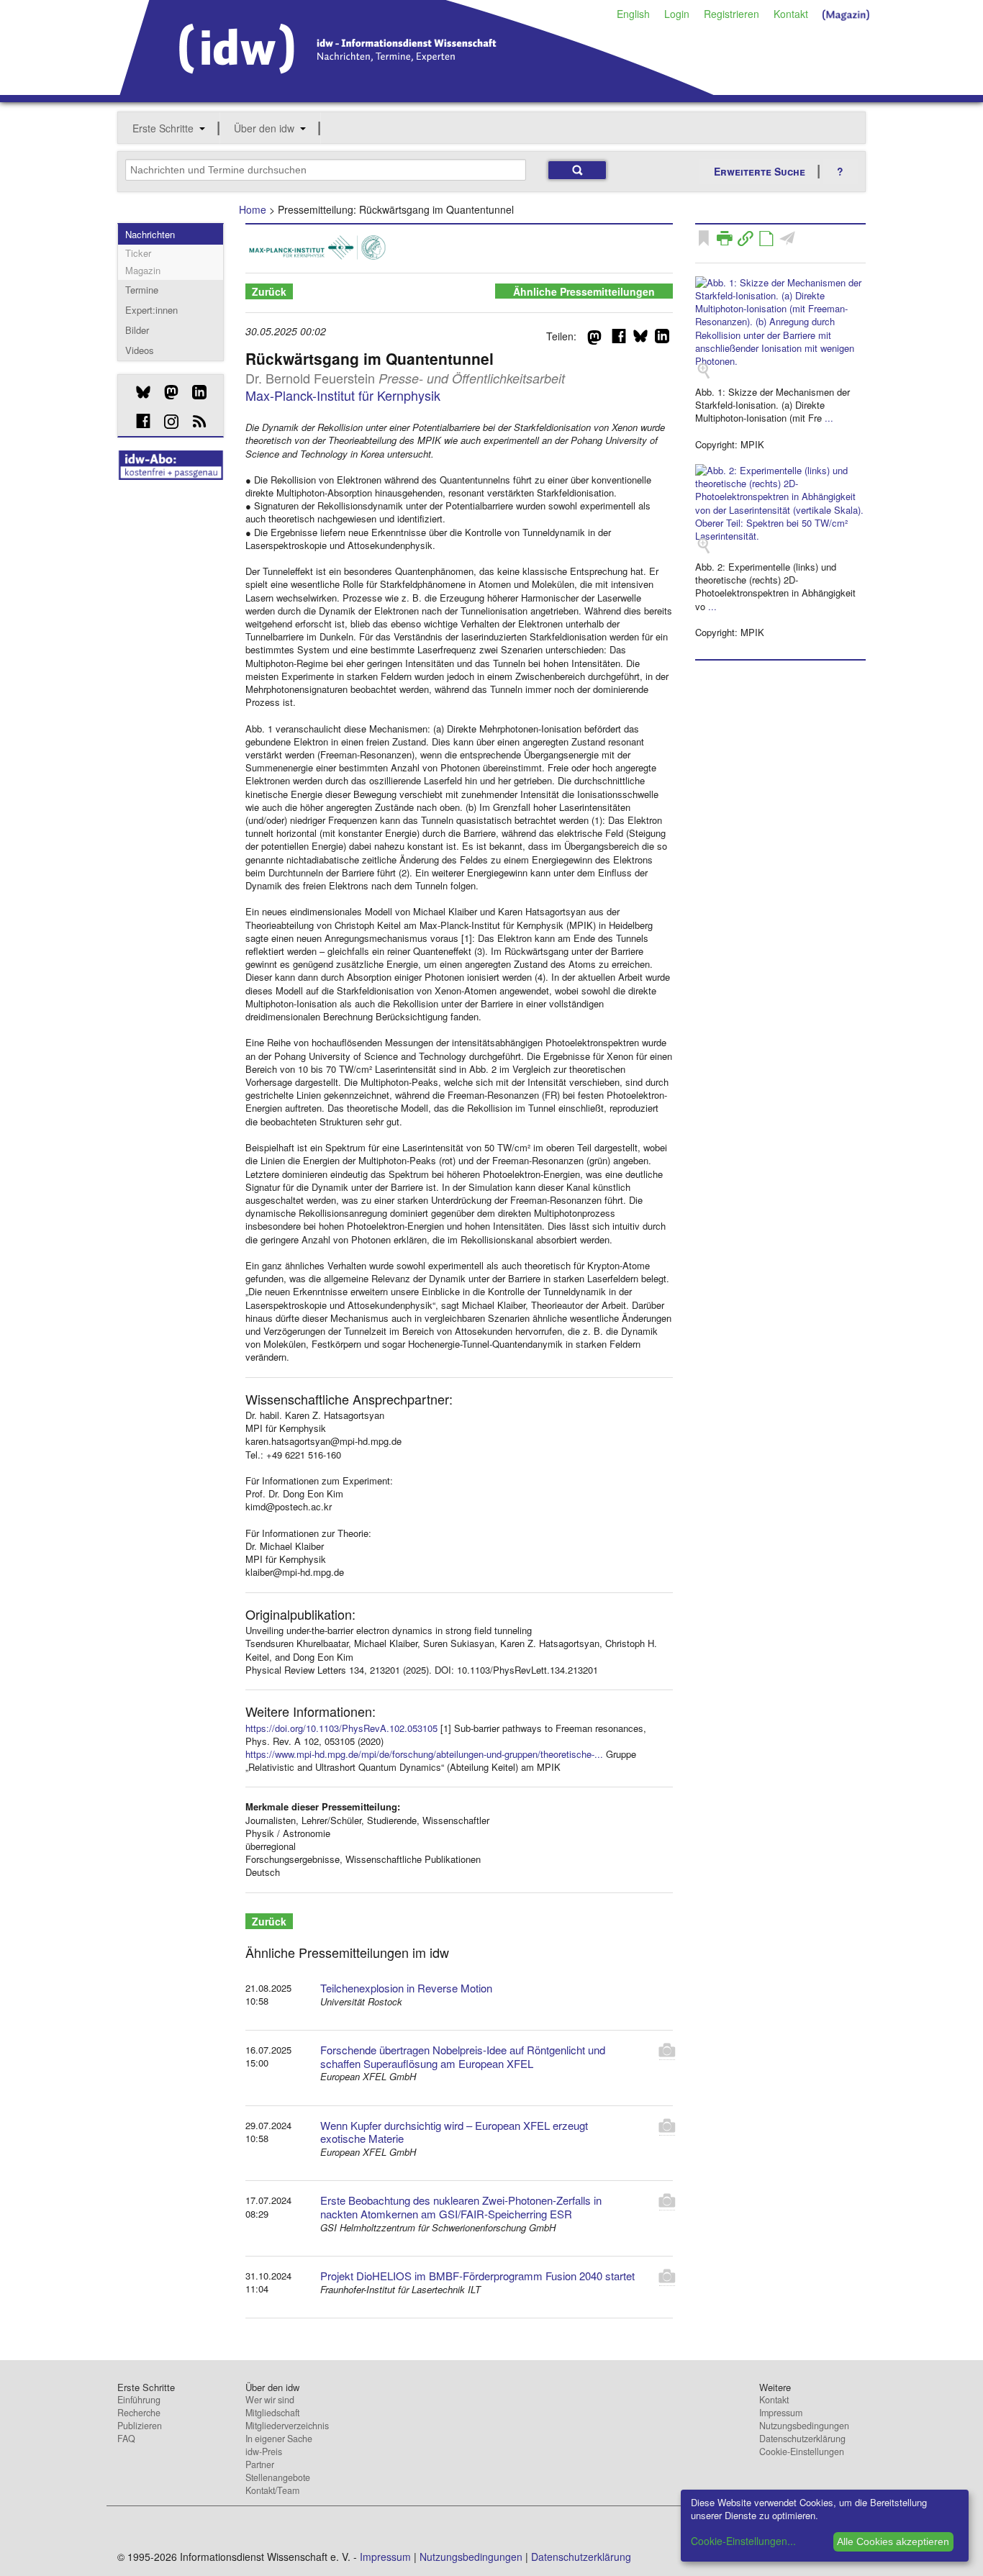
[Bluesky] (138, 392)
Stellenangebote (278, 2477)
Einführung (139, 2400)
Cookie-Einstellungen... (743, 2541)
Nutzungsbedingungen (804, 2426)
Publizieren (140, 2426)
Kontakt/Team (272, 2490)
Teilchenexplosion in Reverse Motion (406, 1988)
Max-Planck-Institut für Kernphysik (343, 395)
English (633, 14)
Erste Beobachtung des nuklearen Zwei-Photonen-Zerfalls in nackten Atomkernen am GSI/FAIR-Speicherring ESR (461, 2207)
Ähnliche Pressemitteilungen (584, 291)
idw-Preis (264, 2452)
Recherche (139, 2413)
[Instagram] (166, 422)
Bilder (137, 330)
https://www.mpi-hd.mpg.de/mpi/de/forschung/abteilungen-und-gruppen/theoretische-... (424, 1754)
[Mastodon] (166, 392)
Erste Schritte (163, 128)
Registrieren (731, 14)
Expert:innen (151, 310)
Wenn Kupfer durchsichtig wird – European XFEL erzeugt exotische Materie (454, 2132)
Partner (260, 2464)
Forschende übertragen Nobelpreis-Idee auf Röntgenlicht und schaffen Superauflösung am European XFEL (463, 2056)
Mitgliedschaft (272, 2413)
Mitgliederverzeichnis (287, 2426)
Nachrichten (150, 234)
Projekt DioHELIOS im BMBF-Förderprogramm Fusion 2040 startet (477, 2276)
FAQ (126, 2439)
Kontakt (791, 14)
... (829, 418)
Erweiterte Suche (760, 171)
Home (253, 209)
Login (677, 14)
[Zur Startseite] (417, 90)
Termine (142, 290)
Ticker (138, 253)
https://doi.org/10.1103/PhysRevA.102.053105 (341, 1728)
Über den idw (264, 128)
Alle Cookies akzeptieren (893, 2541)
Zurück (269, 291)
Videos (140, 350)
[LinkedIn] (194, 392)
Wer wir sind (270, 2400)
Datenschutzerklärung (802, 2439)
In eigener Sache (279, 2439)
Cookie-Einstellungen (802, 2452)
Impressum (781, 2413)
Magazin (143, 270)
